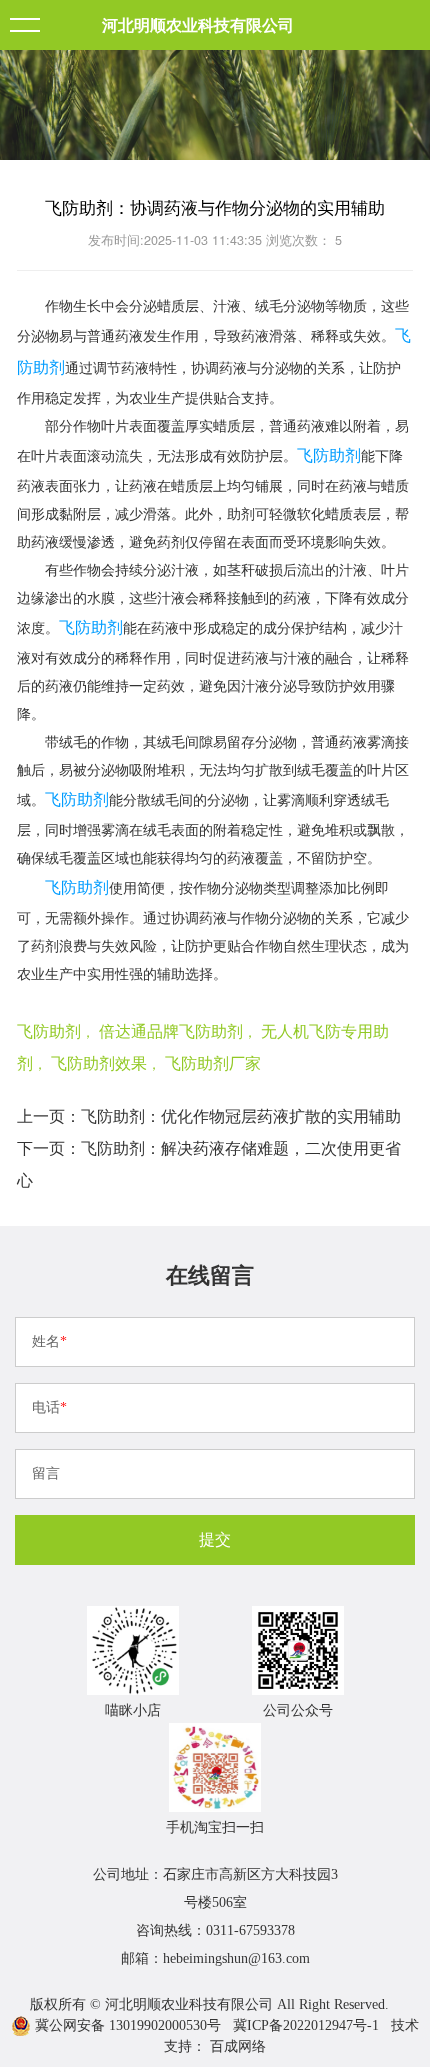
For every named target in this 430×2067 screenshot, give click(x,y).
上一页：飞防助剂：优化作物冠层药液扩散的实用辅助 (209, 1115)
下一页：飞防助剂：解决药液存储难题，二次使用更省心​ (209, 1163)
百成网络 (238, 2046)
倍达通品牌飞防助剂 (171, 1030)
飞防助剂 (329, 454)
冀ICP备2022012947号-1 (306, 2025)
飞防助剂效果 (99, 1062)
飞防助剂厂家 (213, 1062)
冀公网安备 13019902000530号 (126, 2025)
